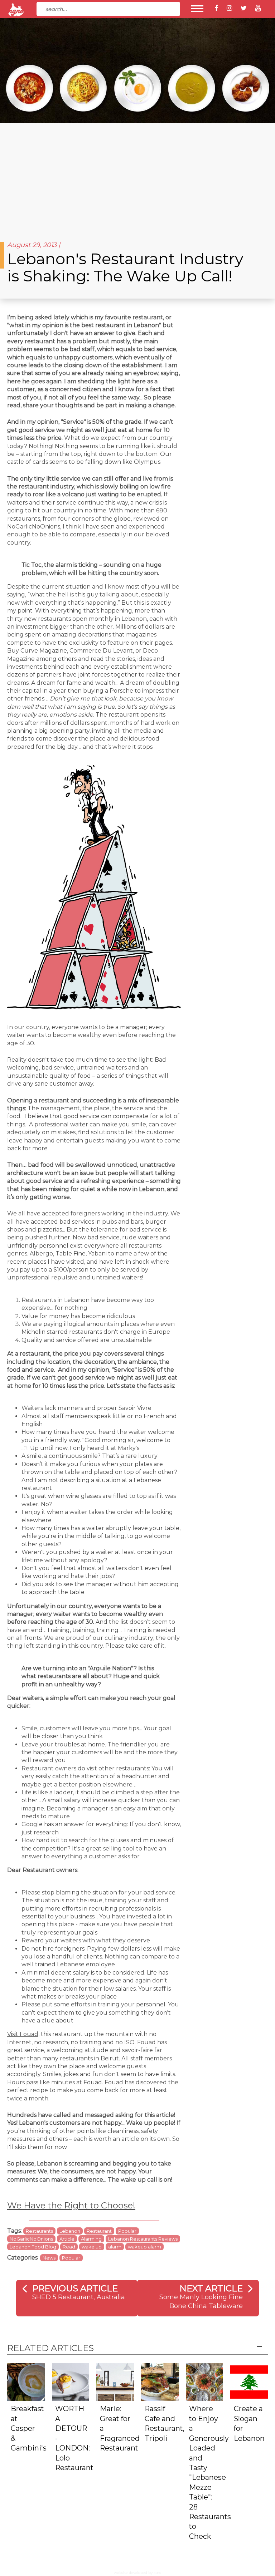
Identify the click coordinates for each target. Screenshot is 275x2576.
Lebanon (70, 2231)
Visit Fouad (23, 2034)
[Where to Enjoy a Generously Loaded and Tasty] (205, 2381)
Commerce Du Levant (101, 651)
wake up (92, 2247)
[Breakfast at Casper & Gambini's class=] (26, 2381)
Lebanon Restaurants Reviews (143, 2239)
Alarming (91, 2239)
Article (67, 2239)
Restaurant (99, 2231)
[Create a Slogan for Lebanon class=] (249, 2381)
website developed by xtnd (138, 2573)
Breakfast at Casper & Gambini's (29, 2428)
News (49, 2258)
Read (69, 2247)
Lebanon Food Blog (33, 2247)
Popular (127, 2231)
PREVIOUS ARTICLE (75, 2288)
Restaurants (39, 2231)
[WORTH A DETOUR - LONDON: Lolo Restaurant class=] (71, 2381)
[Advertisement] (137, 177)
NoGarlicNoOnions (34, 527)
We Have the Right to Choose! (71, 2205)
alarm (115, 2247)
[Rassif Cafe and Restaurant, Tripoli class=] (160, 2381)
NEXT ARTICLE (211, 2288)
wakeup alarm (144, 2247)
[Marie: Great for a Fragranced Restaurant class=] (115, 2381)
